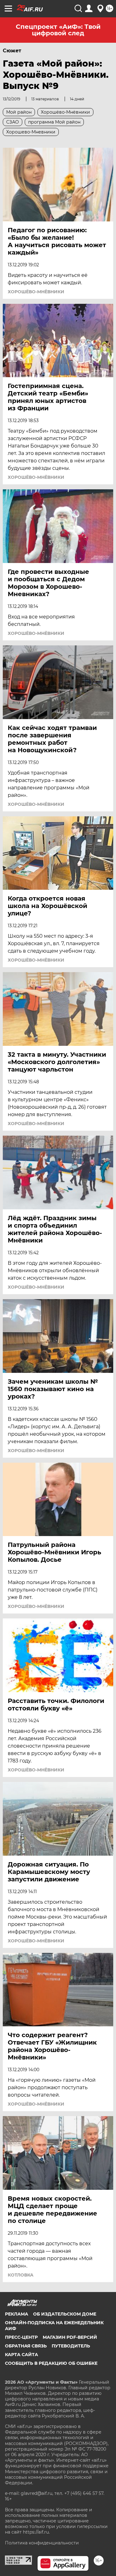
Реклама (17, 2314)
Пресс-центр (21, 2337)
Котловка (21, 2275)
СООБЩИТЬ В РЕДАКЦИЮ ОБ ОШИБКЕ (51, 2363)
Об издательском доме (65, 2314)
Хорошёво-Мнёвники (36, 292)
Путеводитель (71, 2346)
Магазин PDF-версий (70, 2337)
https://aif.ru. (36, 2532)
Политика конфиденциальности (42, 2543)
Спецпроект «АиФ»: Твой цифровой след (58, 30)
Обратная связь (26, 2346)
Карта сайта (21, 2355)
